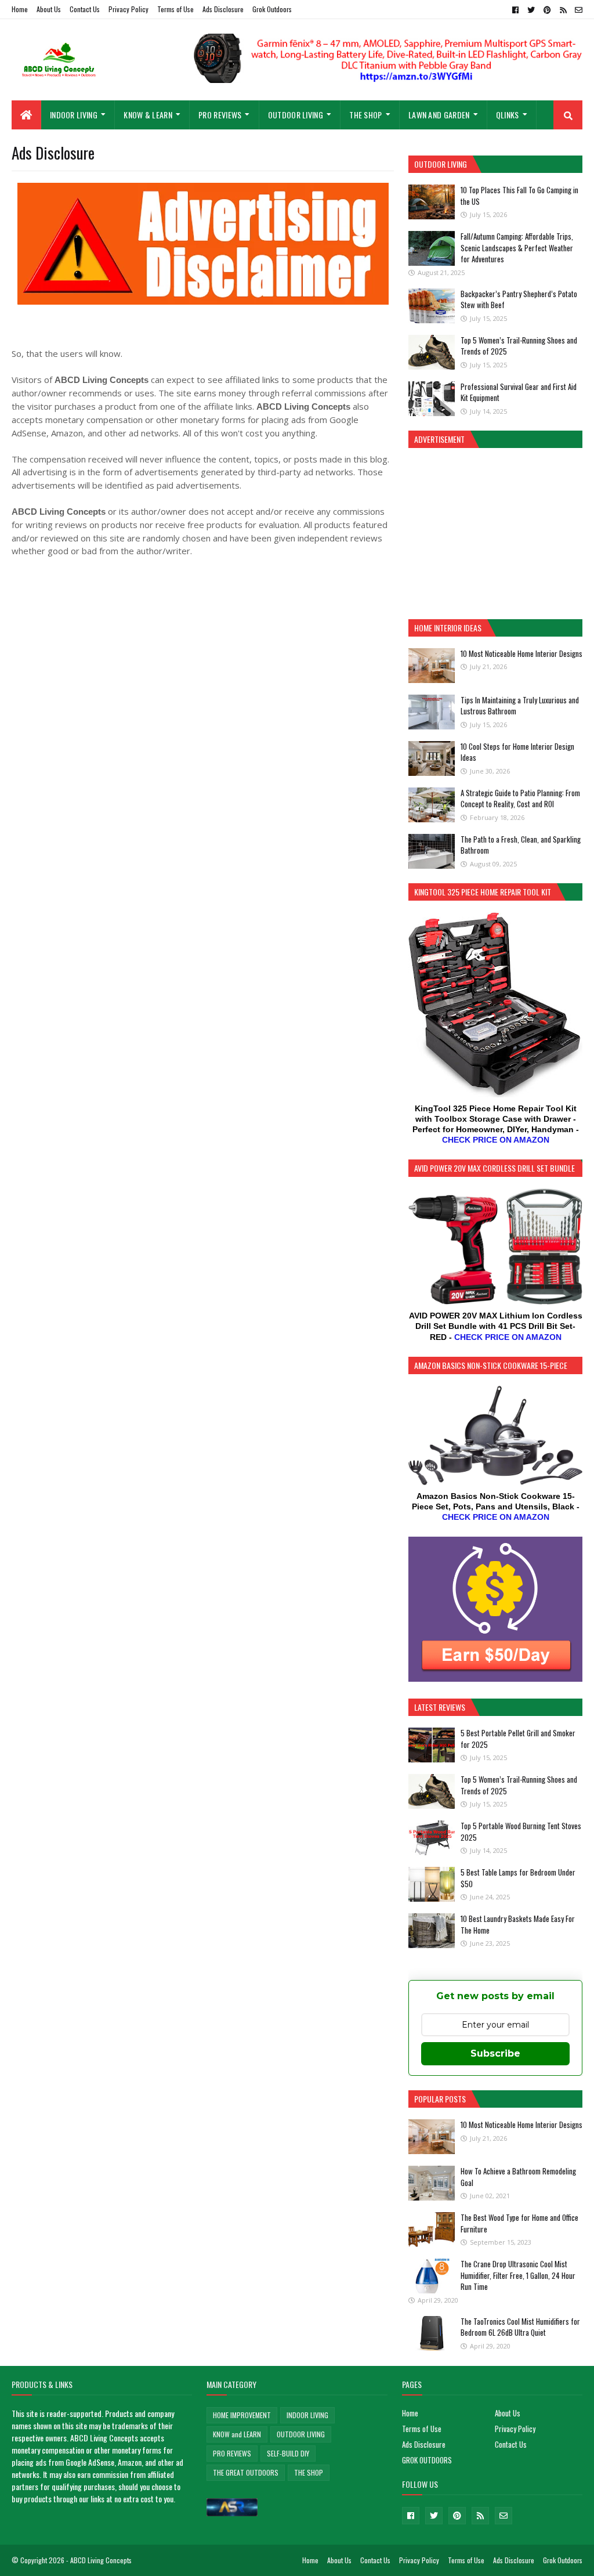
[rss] (563, 10)
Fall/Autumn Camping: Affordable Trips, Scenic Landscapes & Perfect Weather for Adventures (517, 248)
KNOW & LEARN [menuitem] (148, 115)
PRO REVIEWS (232, 2453)
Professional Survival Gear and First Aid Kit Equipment (519, 392)
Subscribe (495, 2053)
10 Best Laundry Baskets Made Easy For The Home (518, 1924)
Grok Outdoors (272, 9)
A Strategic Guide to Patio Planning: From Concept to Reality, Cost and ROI (520, 799)
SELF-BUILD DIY (288, 2453)
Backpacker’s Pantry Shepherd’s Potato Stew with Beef (519, 299)
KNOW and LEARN (237, 2434)
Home (20, 9)
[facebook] (515, 10)
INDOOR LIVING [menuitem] (74, 115)
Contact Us (85, 9)
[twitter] (531, 10)
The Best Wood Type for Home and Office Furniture (519, 2223)
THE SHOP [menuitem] (365, 115)
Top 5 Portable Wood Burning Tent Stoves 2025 (521, 1831)
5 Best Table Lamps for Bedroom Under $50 (518, 1878)
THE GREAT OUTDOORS (246, 2472)
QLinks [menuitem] (508, 115)
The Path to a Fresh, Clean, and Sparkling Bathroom (521, 845)
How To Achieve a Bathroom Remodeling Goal (518, 2177)
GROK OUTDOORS (427, 2460)
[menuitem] (26, 115)
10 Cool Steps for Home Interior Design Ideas (517, 752)
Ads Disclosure (223, 9)
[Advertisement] (495, 532)
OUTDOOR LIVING (301, 2434)
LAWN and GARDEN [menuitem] (439, 115)
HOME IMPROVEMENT (242, 2415)
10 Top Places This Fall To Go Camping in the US (519, 196)
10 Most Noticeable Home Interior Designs (521, 653)
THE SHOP (309, 2472)
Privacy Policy (128, 9)
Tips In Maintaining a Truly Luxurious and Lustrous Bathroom (520, 706)
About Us (49, 9)
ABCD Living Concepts (101, 2560)
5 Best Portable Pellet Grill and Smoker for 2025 (518, 1739)
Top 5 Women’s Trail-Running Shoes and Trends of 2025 (519, 346)
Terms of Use (175, 9)
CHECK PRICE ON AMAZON (496, 1140)
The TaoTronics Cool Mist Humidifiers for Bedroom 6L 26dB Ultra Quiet (520, 2327)
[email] (577, 10)
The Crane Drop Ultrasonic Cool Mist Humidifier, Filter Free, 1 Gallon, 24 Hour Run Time (518, 2275)
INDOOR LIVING (307, 2415)
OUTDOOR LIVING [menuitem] (296, 115)
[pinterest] (547, 10)
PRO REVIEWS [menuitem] (220, 115)
